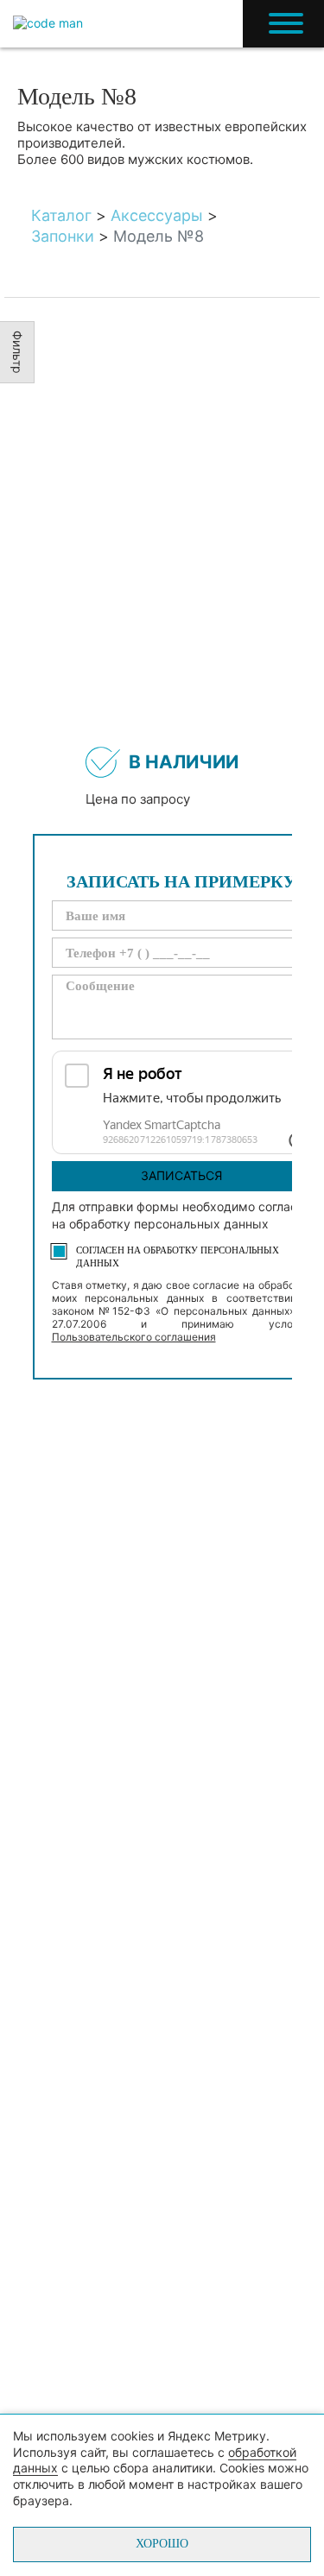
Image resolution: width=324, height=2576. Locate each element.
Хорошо (162, 2544)
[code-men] (48, 24)
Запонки (63, 236)
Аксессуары (157, 215)
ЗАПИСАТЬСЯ (181, 1175)
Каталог (61, 215)
